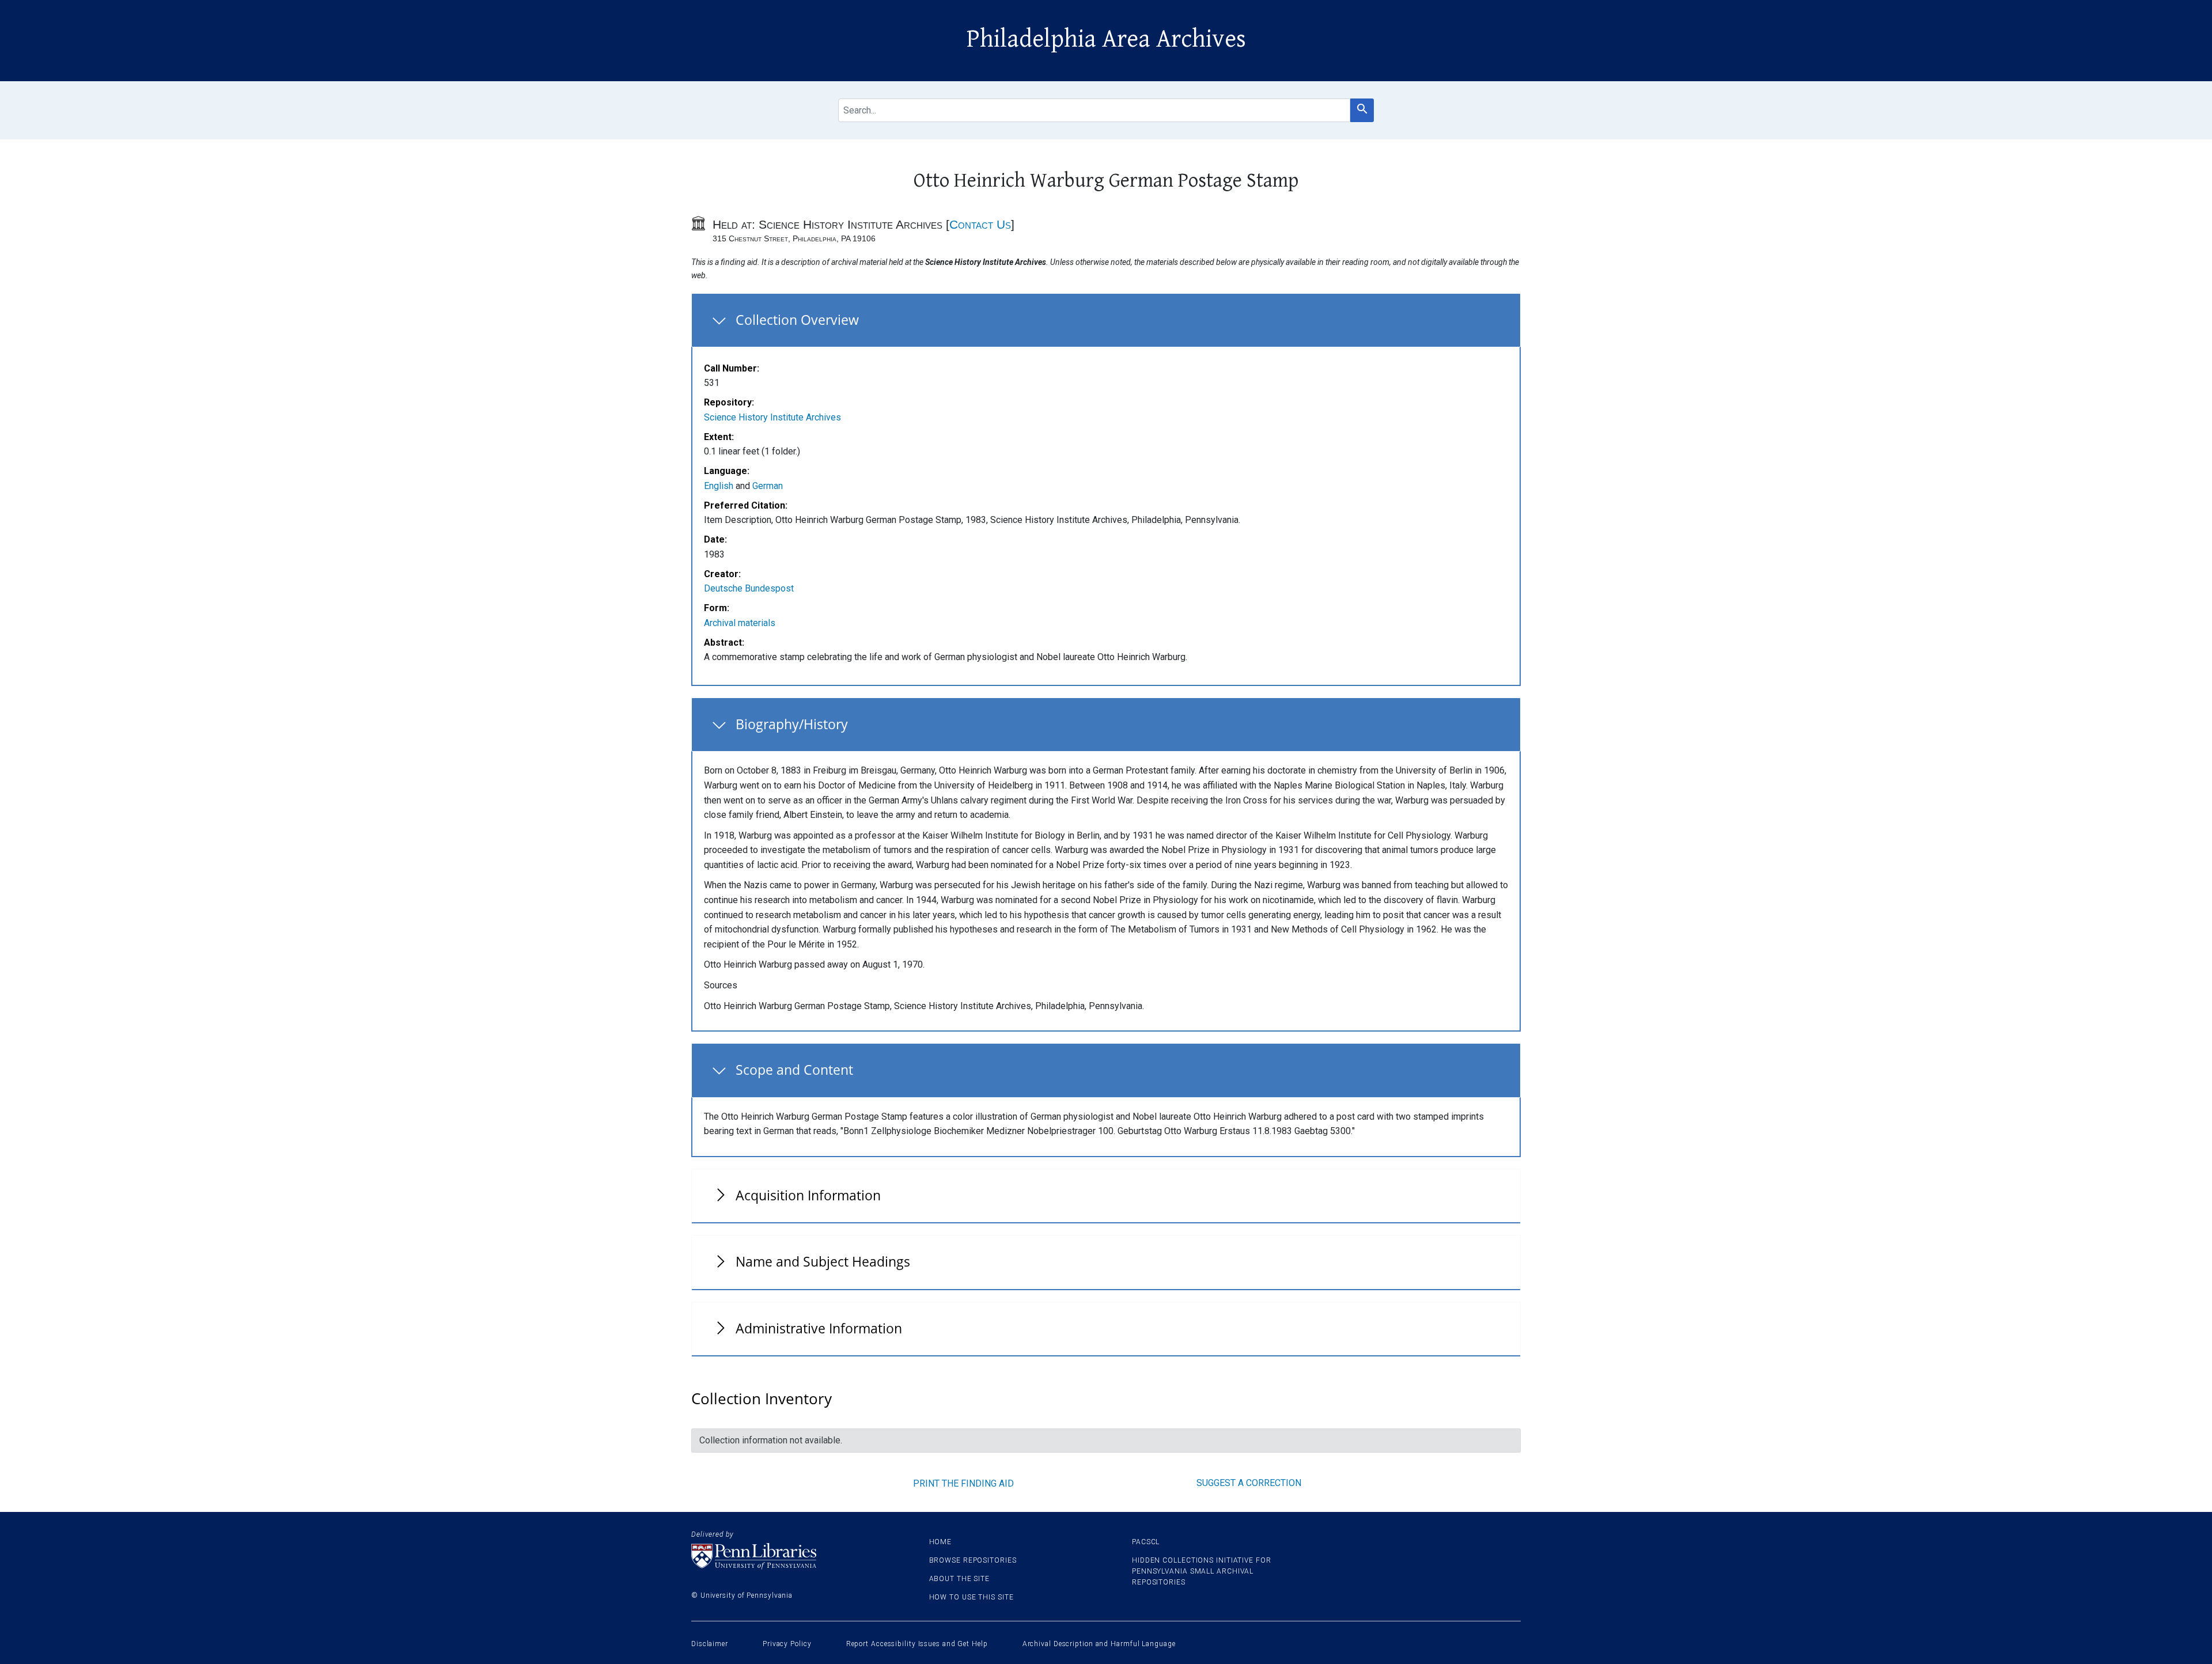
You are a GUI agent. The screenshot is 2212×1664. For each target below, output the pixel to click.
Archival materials (740, 623)
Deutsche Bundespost (749, 588)
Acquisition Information (808, 1195)
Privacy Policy (787, 1644)
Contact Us (980, 224)
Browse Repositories (973, 1560)
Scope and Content (794, 1070)
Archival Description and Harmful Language (1099, 1644)
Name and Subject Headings (823, 1261)
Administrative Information (819, 1328)
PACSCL (1146, 1542)
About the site (960, 1579)
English (719, 486)
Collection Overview (797, 320)
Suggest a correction (1249, 1483)
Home (941, 1542)
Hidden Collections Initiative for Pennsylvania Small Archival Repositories (1202, 1571)
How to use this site (971, 1597)
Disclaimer (710, 1644)
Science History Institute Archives (772, 417)
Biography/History (792, 724)
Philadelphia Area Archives (1106, 39)
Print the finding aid (963, 1483)
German (768, 486)
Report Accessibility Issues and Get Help (917, 1644)
